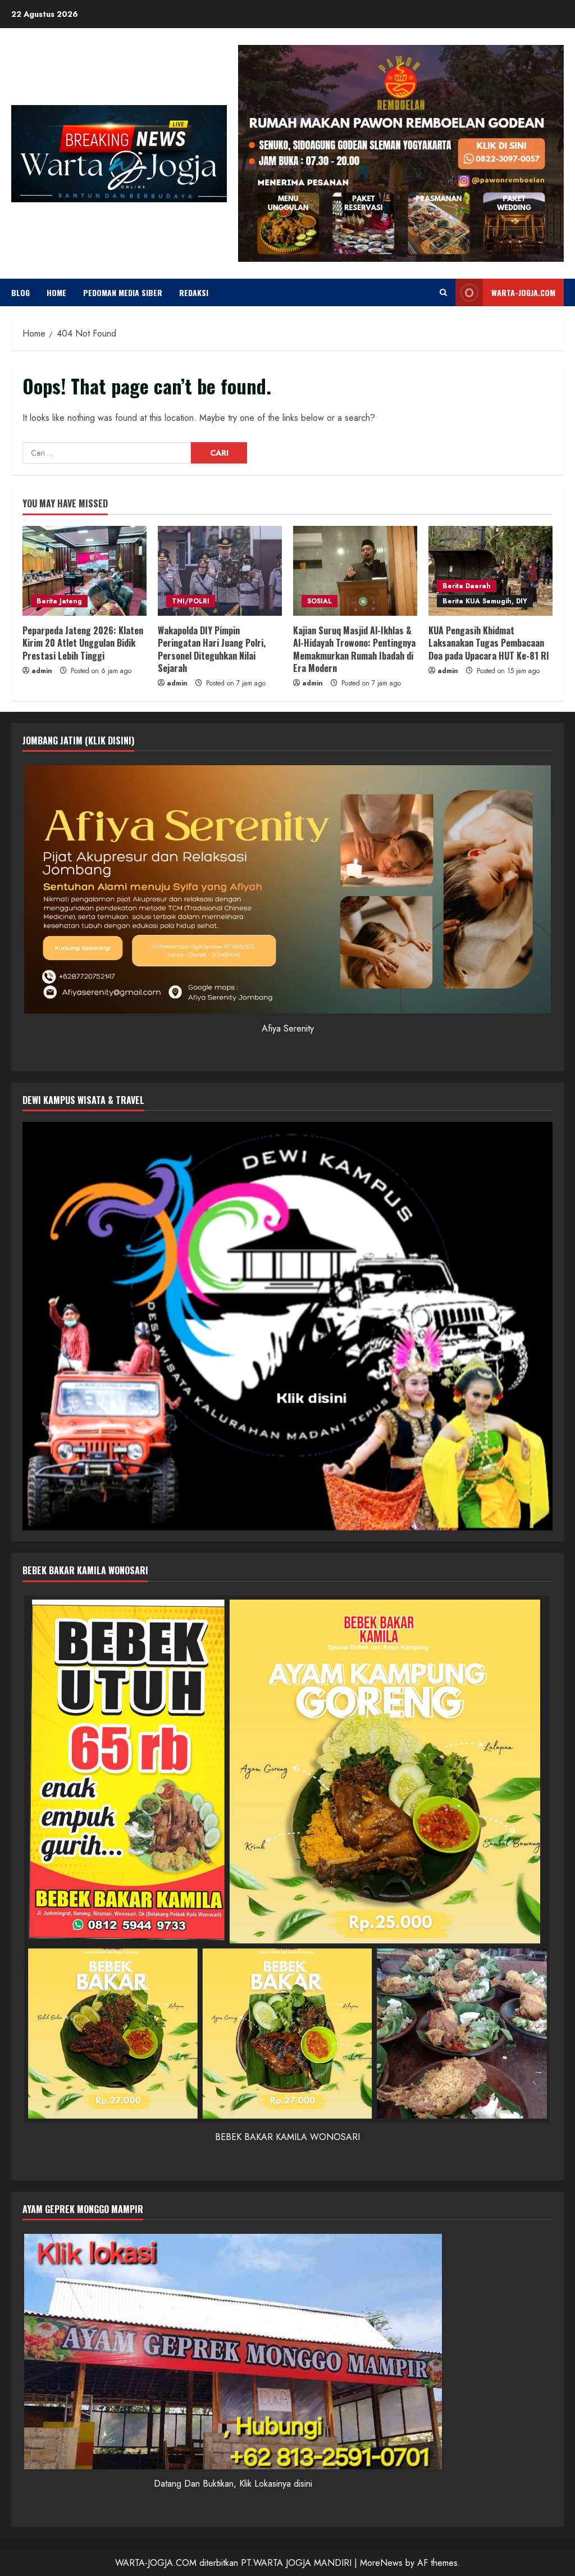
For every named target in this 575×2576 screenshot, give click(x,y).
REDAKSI (194, 292)
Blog (20, 292)
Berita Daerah (467, 586)
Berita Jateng (59, 601)
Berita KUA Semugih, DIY (485, 601)
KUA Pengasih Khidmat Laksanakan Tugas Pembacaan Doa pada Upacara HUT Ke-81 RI (489, 643)
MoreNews (381, 2563)
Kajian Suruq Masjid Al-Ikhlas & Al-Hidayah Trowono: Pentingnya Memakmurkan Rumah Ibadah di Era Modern (354, 649)
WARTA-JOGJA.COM (523, 292)
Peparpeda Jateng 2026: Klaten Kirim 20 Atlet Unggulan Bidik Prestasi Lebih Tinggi (83, 643)
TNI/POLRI (191, 601)
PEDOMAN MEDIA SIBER (123, 292)
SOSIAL (320, 601)
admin (42, 671)
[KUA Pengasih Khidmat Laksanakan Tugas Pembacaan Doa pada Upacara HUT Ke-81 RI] (490, 571)
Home (56, 292)
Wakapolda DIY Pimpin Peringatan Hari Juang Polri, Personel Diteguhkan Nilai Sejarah (212, 649)
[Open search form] (443, 292)
